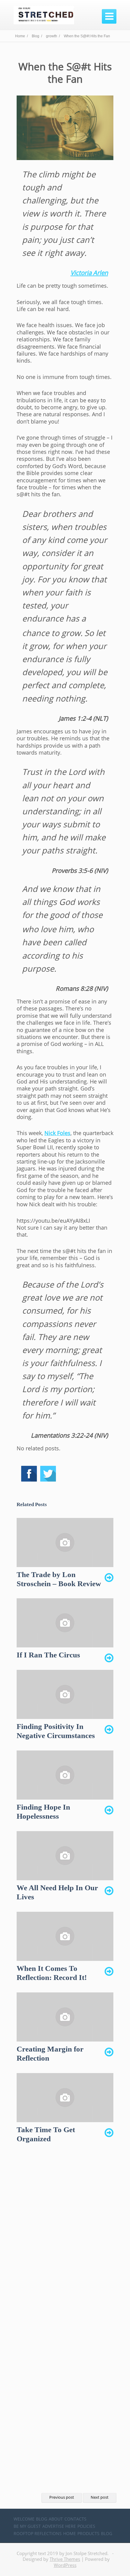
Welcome (24, 2519)
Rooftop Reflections (38, 2533)
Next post (100, 2497)
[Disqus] (65, 2244)
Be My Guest (27, 2526)
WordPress (65, 2565)
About (56, 2519)
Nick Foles (57, 1133)
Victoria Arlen (89, 273)
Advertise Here (59, 2526)
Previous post (62, 2497)
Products (88, 2533)
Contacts (75, 2519)
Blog (42, 2519)
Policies (86, 2526)
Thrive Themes (65, 2559)
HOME (70, 2533)
